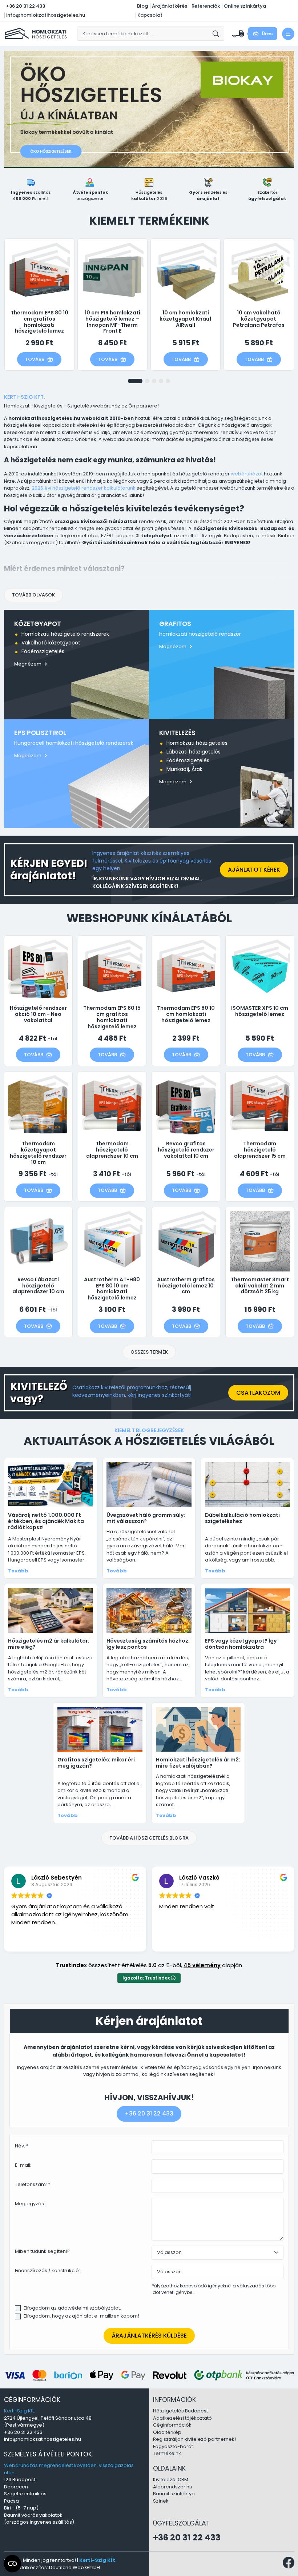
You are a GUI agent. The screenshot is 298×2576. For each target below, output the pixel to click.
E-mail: (23, 2165)
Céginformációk (172, 2425)
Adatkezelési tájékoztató (182, 2418)
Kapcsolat (150, 15)
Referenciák (206, 6)
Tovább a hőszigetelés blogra (149, 1838)
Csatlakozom (258, 1393)
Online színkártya (245, 6)
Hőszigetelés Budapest (180, 2411)
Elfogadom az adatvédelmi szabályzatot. (72, 2308)
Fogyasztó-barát (173, 2446)
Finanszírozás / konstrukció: (47, 2270)
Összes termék (149, 1352)
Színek (161, 2501)
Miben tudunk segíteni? (42, 2251)
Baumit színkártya (174, 2494)
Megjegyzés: (30, 2204)
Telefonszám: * (33, 2184)
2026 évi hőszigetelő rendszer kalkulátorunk (84, 488)
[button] (135, 381)
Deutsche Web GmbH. (75, 2567)
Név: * (22, 2146)
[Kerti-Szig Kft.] (37, 33)
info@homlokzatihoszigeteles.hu (46, 15)
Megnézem (28, 664)
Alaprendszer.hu (173, 2487)
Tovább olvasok (33, 595)
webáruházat (247, 474)
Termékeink (167, 2453)
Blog (142, 6)
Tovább (35, 359)
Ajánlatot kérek (254, 870)
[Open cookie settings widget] (12, 2564)
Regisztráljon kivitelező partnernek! (194, 2439)
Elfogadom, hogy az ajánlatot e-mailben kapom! (81, 2316)
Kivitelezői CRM (171, 2479)
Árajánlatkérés (170, 6)
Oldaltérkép (167, 2432)
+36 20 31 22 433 (25, 6)
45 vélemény (202, 1965)
